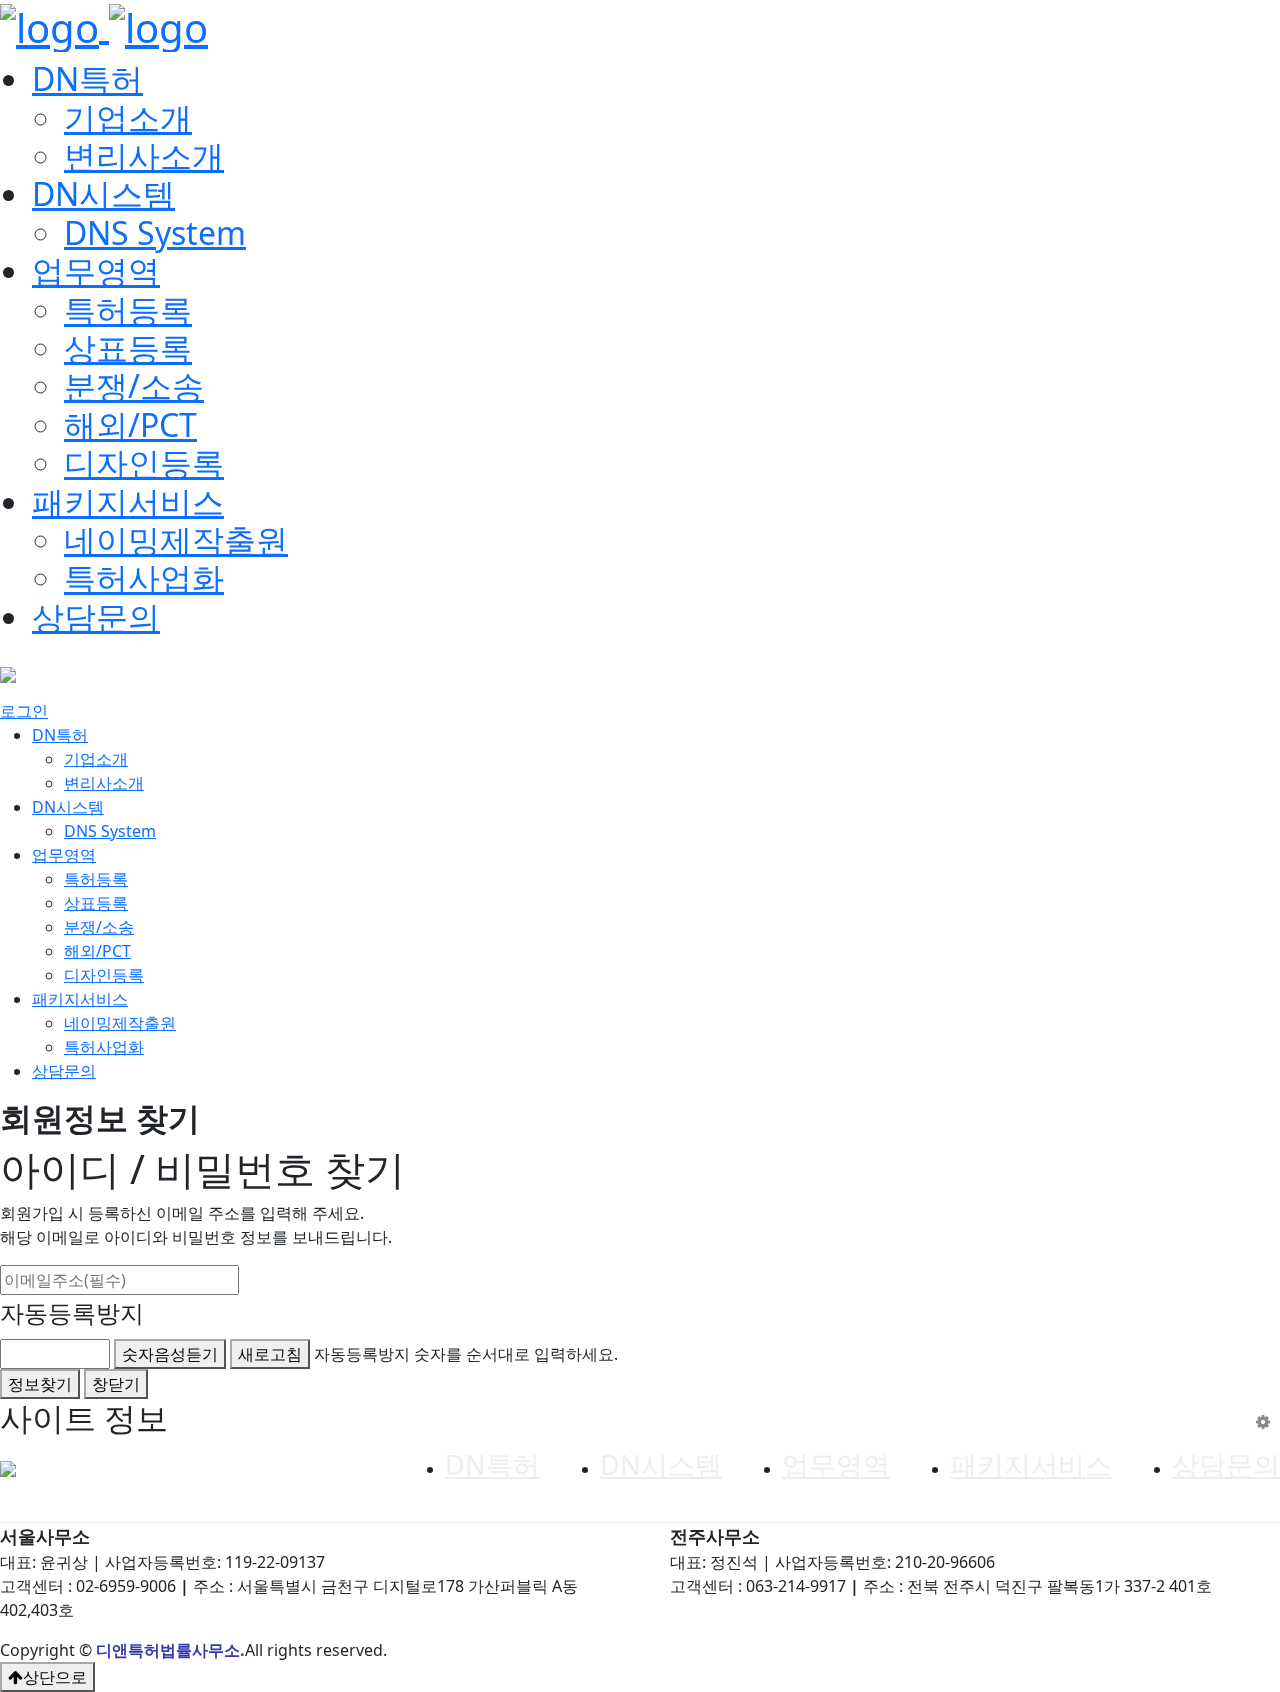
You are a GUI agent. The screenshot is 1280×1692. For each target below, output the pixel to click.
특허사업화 (144, 577)
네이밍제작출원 (176, 539)
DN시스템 (103, 193)
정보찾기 (40, 1384)
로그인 (24, 711)
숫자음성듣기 (170, 1354)
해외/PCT (130, 424)
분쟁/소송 (134, 385)
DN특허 (87, 78)
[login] (1263, 1421)
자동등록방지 (72, 1312)
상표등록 (128, 347)
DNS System (155, 232)
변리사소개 (144, 155)
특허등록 (128, 309)
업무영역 (96, 270)
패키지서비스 (128, 501)
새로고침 (270, 1354)
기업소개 (128, 117)
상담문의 (96, 616)
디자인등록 (144, 462)
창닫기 (116, 1384)
